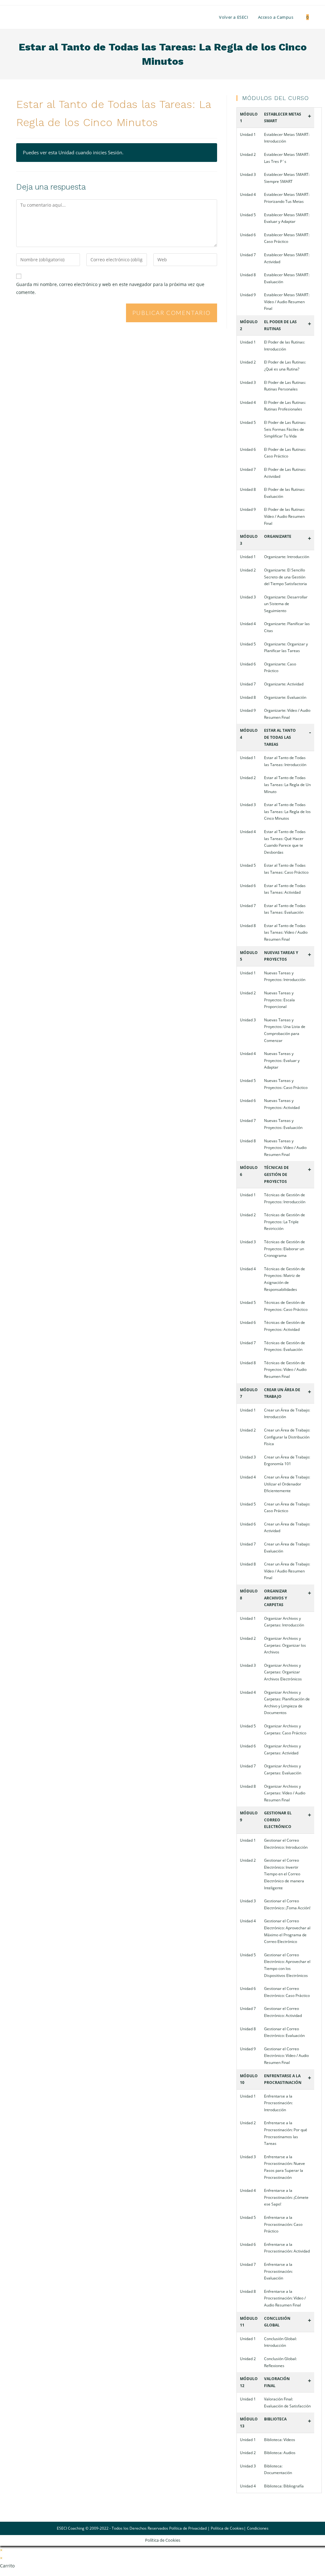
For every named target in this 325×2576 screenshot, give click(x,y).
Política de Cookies (227, 2528)
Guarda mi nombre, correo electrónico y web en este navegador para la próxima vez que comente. (110, 288)
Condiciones (258, 2528)
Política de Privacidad (188, 2528)
